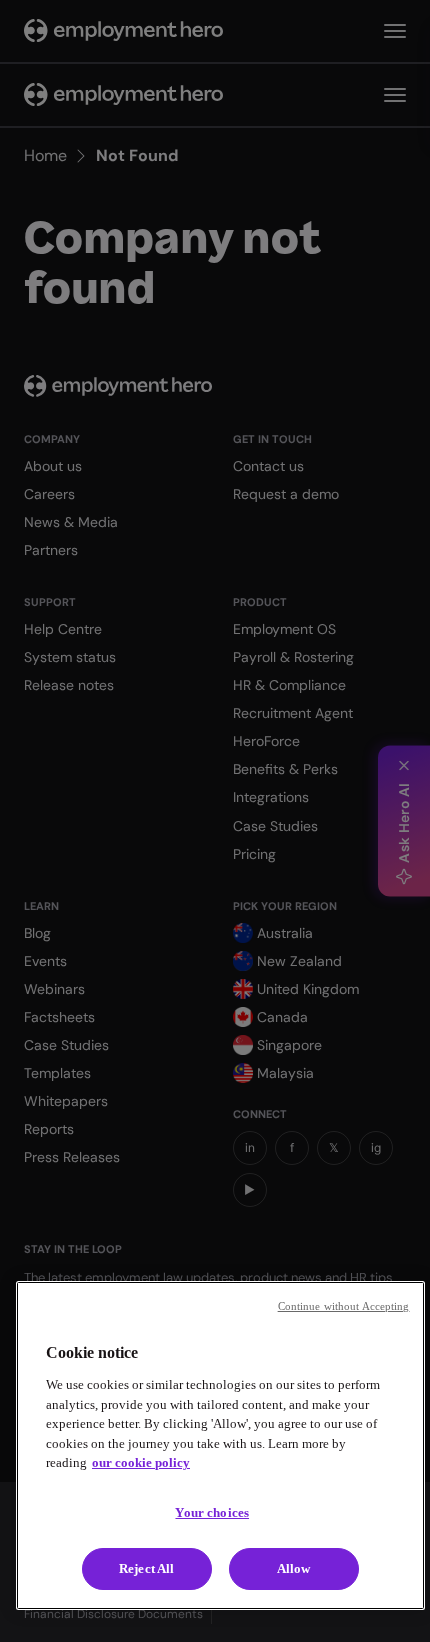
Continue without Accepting (344, 1306)
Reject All (146, 1568)
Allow (294, 1568)
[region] (220, 1445)
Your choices (212, 1512)
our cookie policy (141, 1462)
